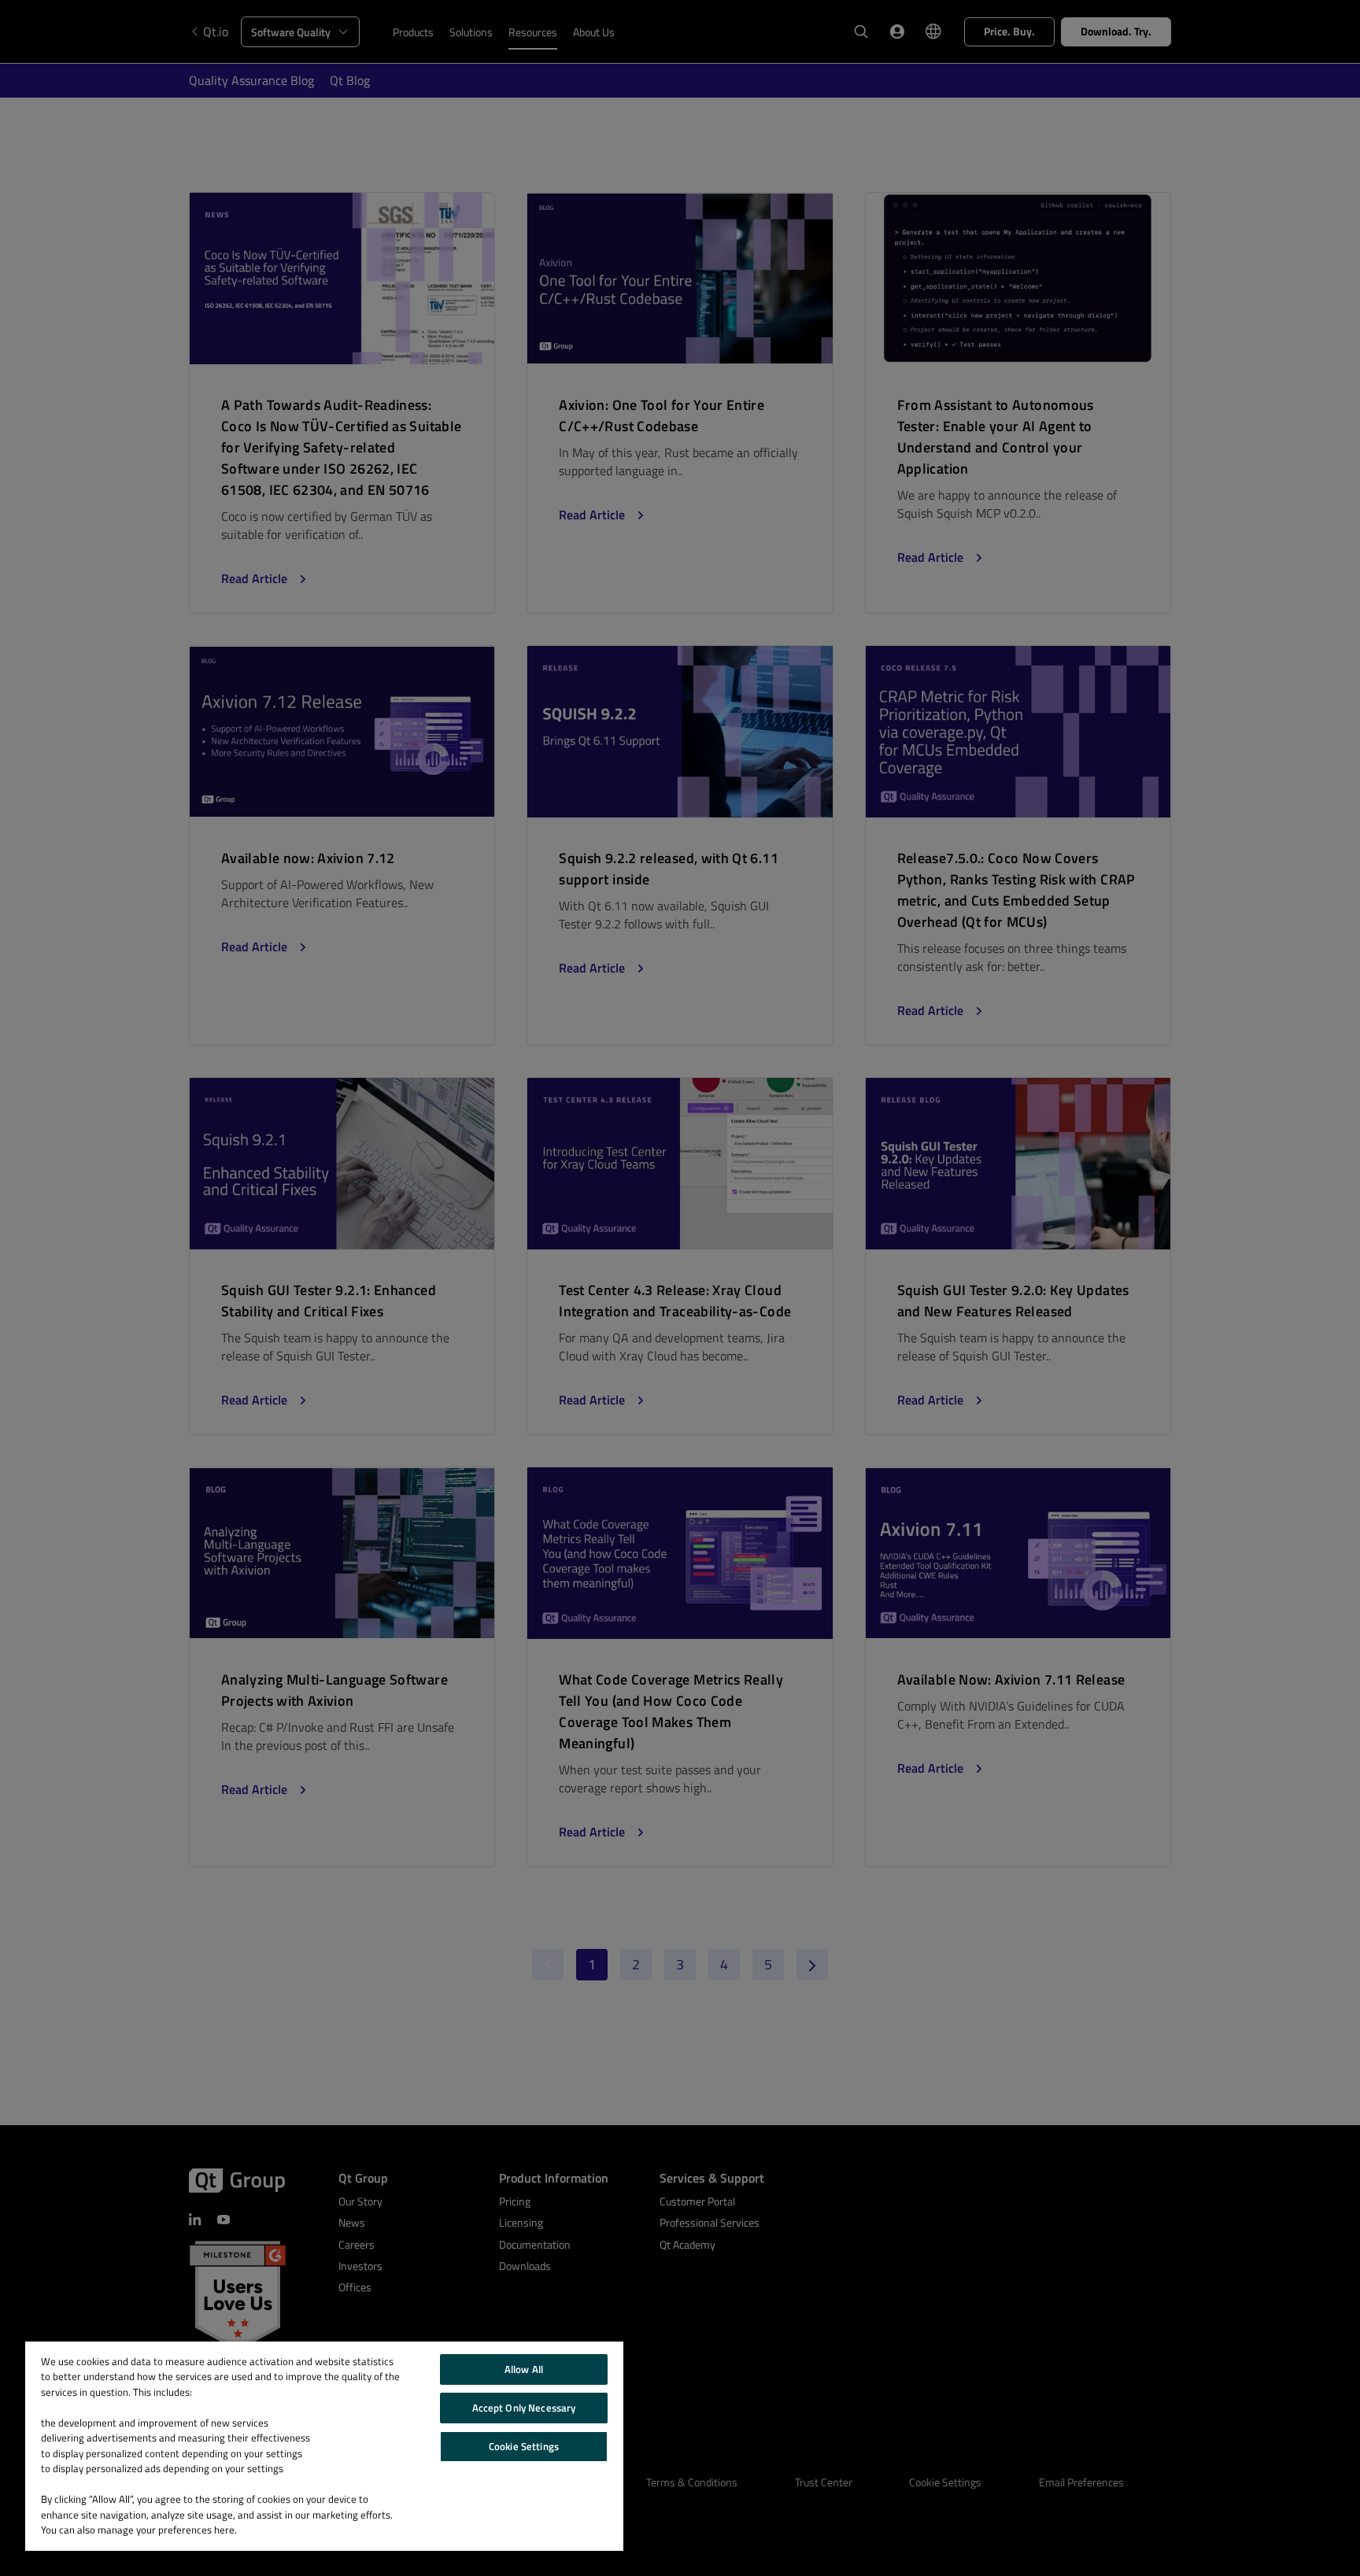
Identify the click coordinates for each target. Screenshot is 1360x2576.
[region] (324, 2446)
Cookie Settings (524, 2446)
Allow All (524, 2369)
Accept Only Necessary (524, 2408)
